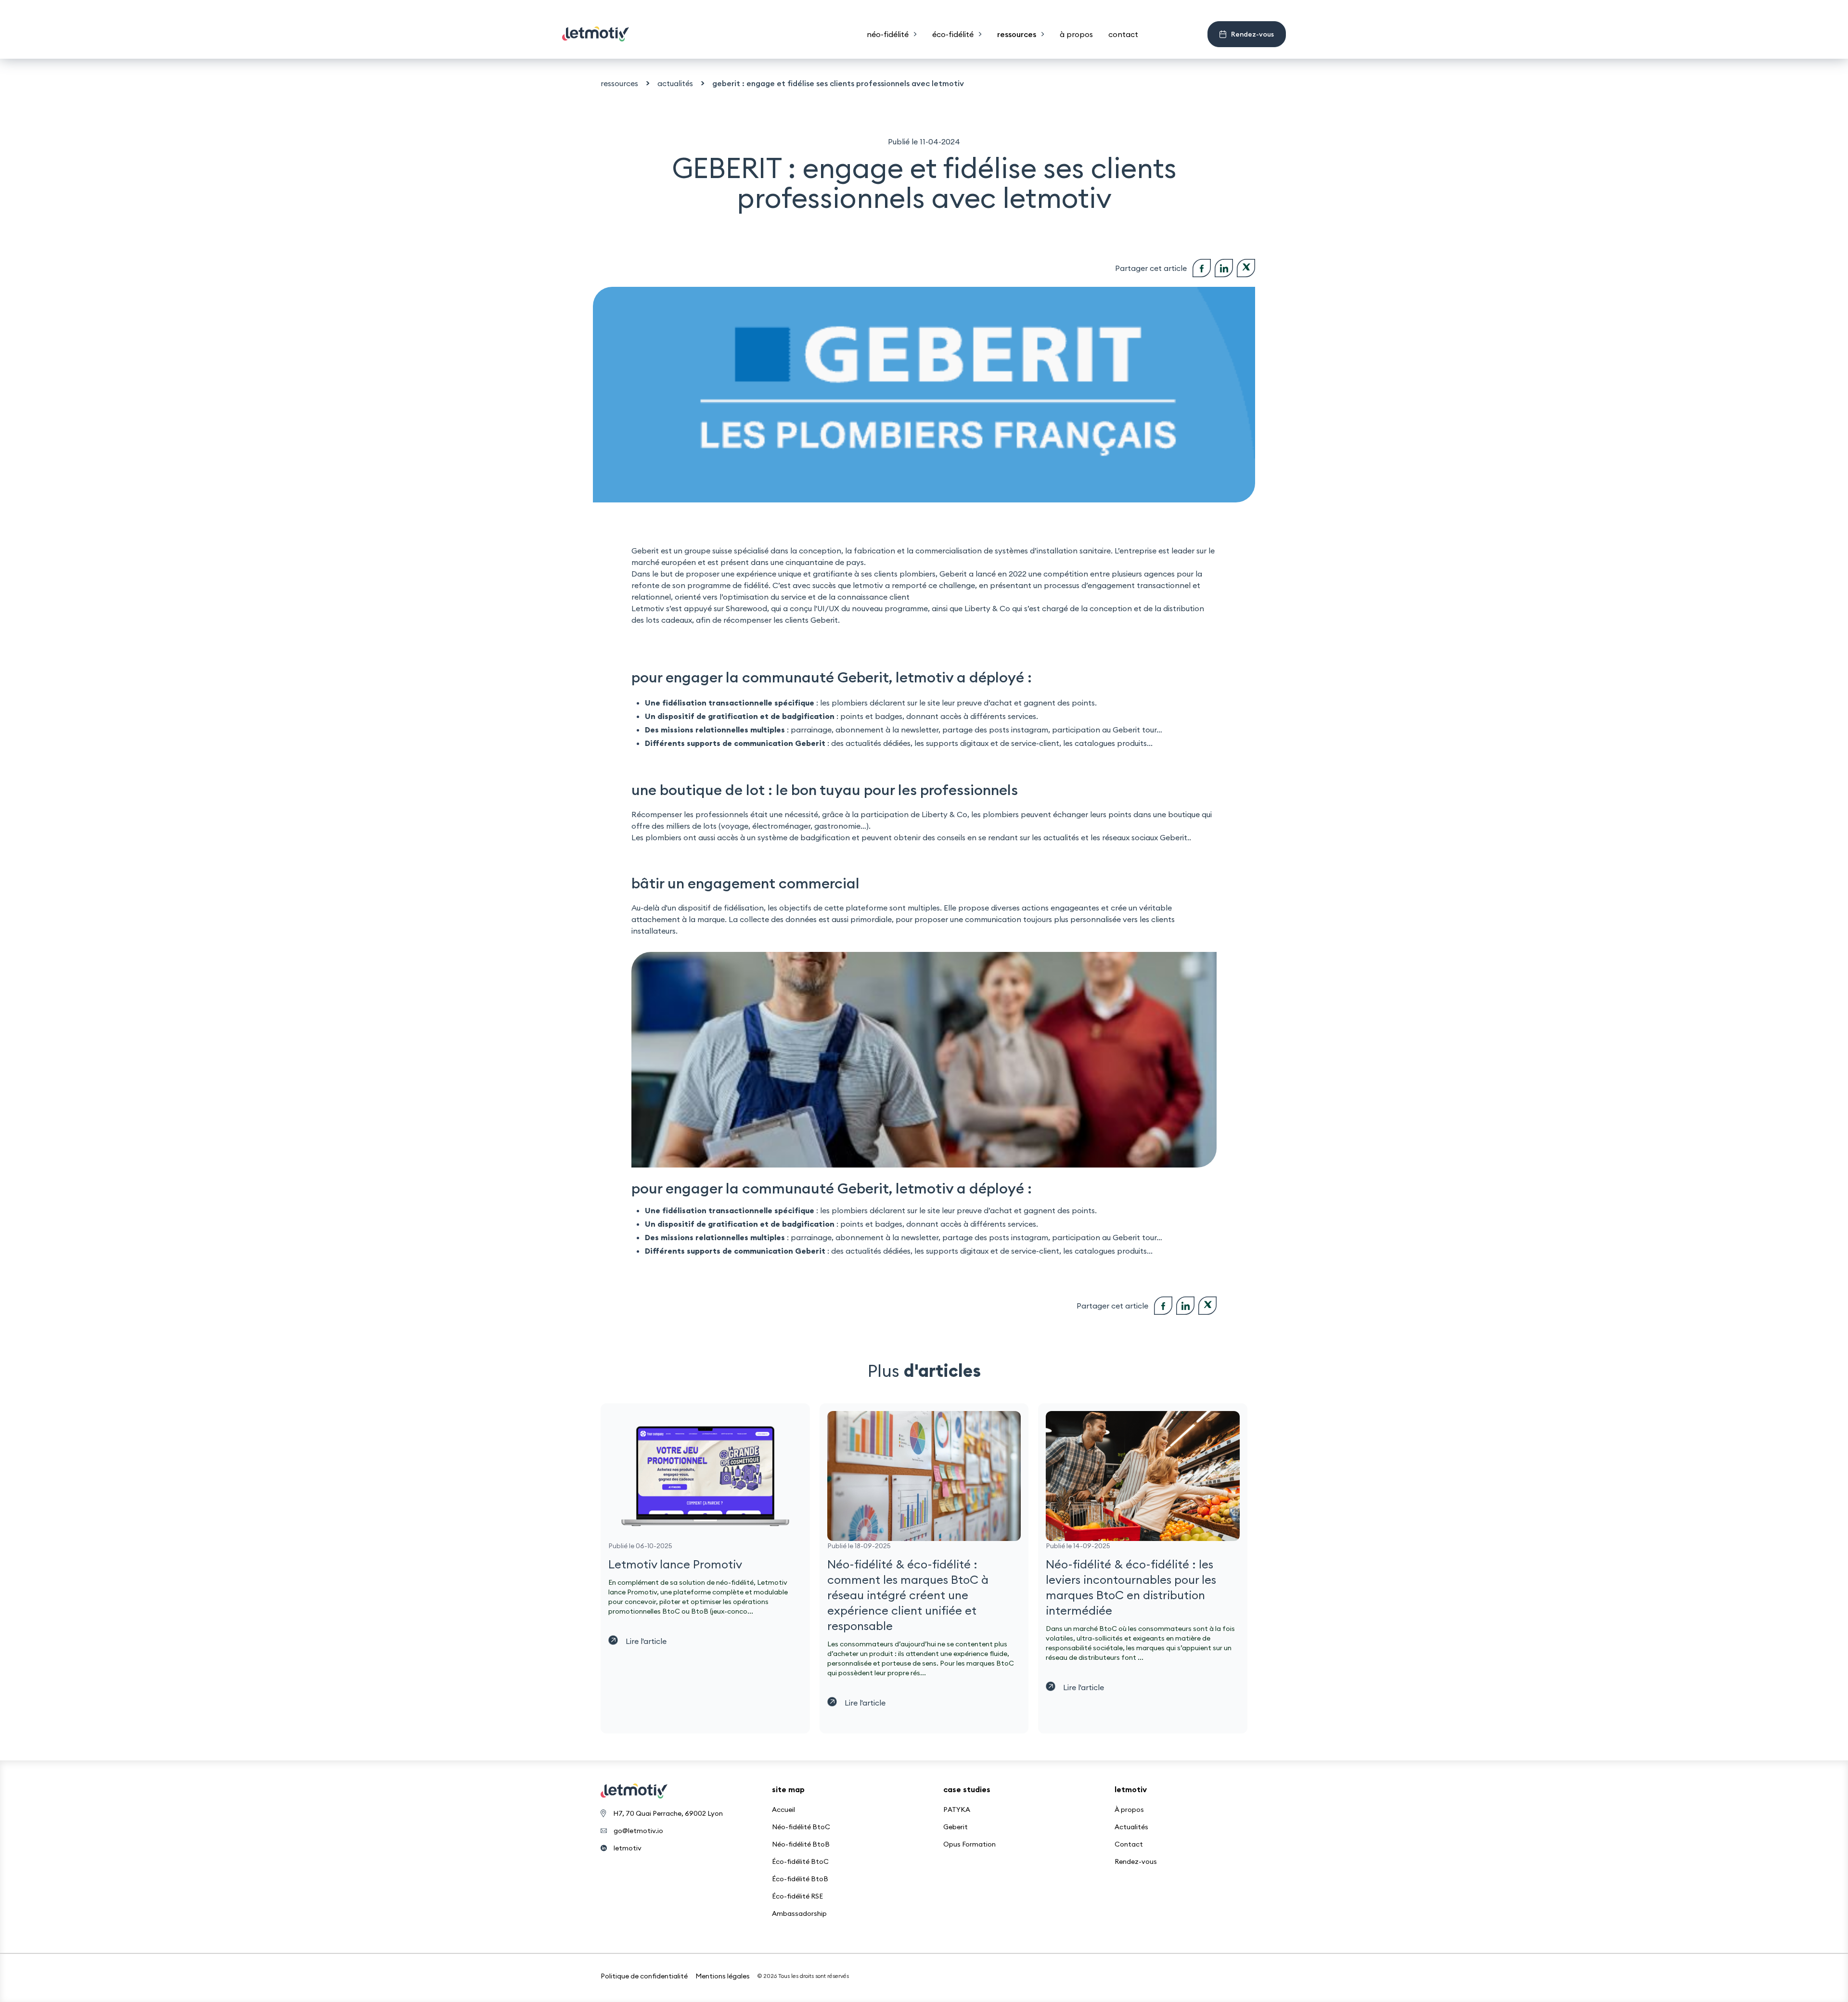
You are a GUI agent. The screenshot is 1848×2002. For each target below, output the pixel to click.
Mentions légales (723, 1976)
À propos (1129, 1809)
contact (1123, 34)
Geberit (956, 1827)
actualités (675, 83)
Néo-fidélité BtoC (801, 1827)
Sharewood (746, 608)
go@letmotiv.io (638, 1831)
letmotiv (628, 1848)
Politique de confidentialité (644, 1976)
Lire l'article (646, 1641)
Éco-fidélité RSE (797, 1896)
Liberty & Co (987, 608)
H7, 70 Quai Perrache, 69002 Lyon (668, 1813)
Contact (1129, 1844)
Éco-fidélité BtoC (800, 1861)
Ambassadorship (799, 1913)
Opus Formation (969, 1844)
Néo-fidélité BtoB (801, 1844)
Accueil (783, 1809)
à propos (1076, 34)
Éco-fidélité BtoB (800, 1879)
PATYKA (957, 1809)
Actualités (1131, 1827)
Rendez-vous (1136, 1861)
